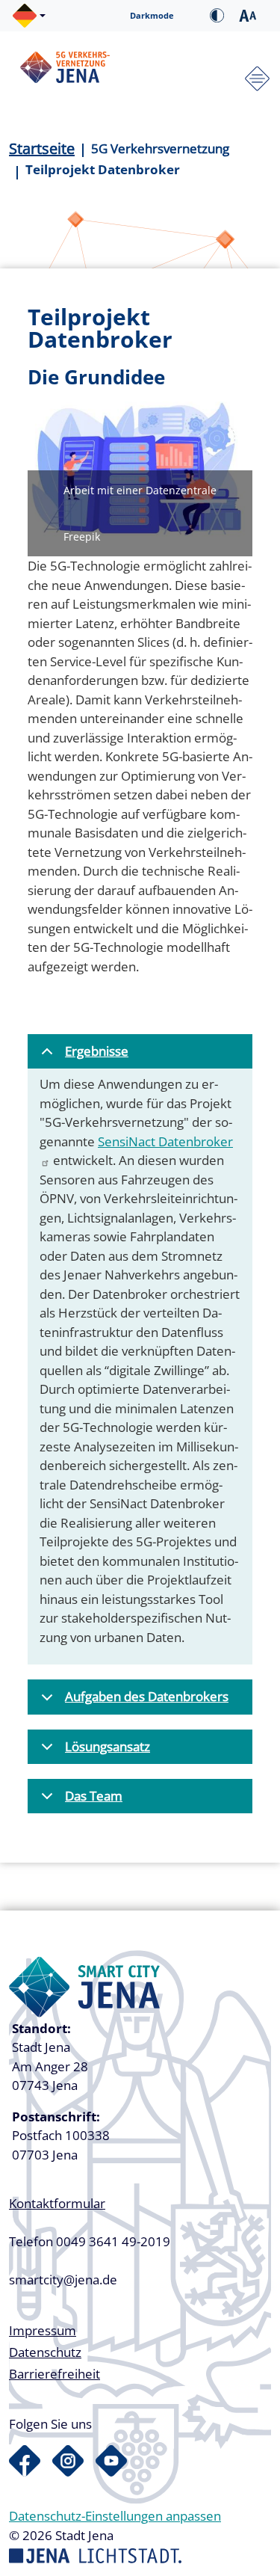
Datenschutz (45, 2352)
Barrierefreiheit (55, 2374)
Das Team (94, 1796)
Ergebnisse (97, 1051)
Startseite (42, 148)
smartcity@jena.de (63, 2280)
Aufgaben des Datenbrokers (147, 1696)
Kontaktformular (57, 2203)
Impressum (43, 2330)
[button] (29, 16)
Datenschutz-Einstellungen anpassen (115, 2516)
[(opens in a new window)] (25, 2461)
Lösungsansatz (108, 1746)
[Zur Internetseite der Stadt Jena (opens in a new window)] (95, 2554)
